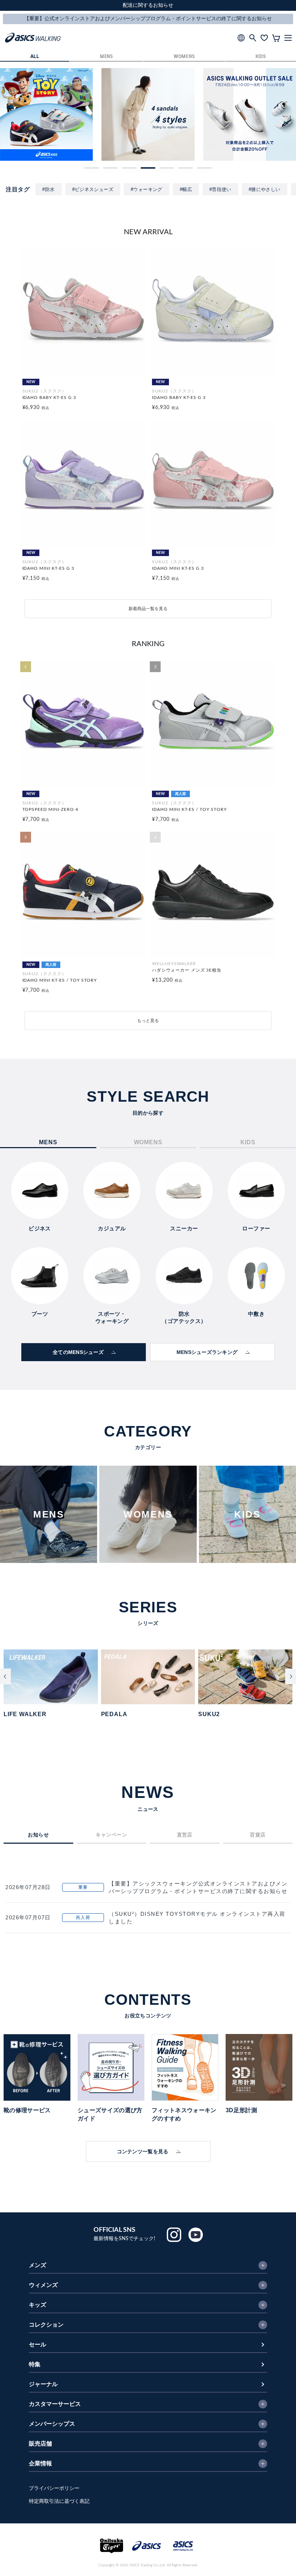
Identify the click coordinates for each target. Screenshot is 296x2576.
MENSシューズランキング (207, 1352)
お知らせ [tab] (38, 1835)
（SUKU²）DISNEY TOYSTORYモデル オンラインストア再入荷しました (197, 1918)
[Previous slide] (5, 1676)
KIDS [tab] (248, 1142)
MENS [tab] (48, 1142)
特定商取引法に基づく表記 (59, 2501)
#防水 (48, 189)
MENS (106, 57)
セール (38, 2345)
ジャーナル (43, 2384)
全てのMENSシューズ (78, 1352)
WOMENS (184, 57)
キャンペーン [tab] (111, 1835)
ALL (35, 57)
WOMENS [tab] (148, 1142)
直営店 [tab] (185, 1835)
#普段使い (220, 189)
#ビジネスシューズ (93, 189)
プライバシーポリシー (54, 2488)
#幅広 (186, 189)
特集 (35, 2364)
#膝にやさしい (265, 189)
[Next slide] (291, 1676)
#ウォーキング (147, 189)
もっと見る (148, 1021)
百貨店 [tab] (258, 1835)
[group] (46, 114)
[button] (92, 168)
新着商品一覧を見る (148, 609)
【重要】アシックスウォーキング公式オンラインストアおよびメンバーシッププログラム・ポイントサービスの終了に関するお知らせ (198, 1887)
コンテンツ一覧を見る (143, 2151)
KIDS (261, 57)
